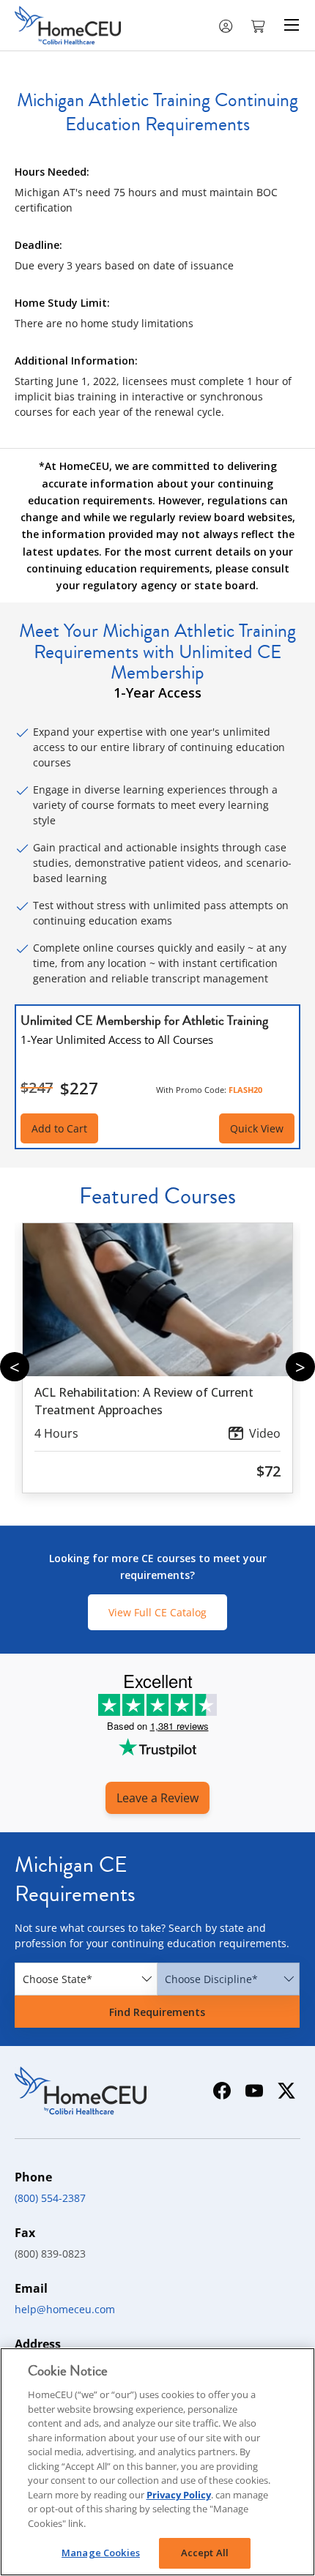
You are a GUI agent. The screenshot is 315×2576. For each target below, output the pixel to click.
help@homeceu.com (65, 2309)
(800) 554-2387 (50, 2198)
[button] (259, 25)
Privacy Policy (179, 2495)
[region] (157, 2462)
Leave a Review (157, 1798)
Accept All (205, 2553)
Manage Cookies (101, 2553)
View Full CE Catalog (157, 1612)
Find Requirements (157, 2012)
